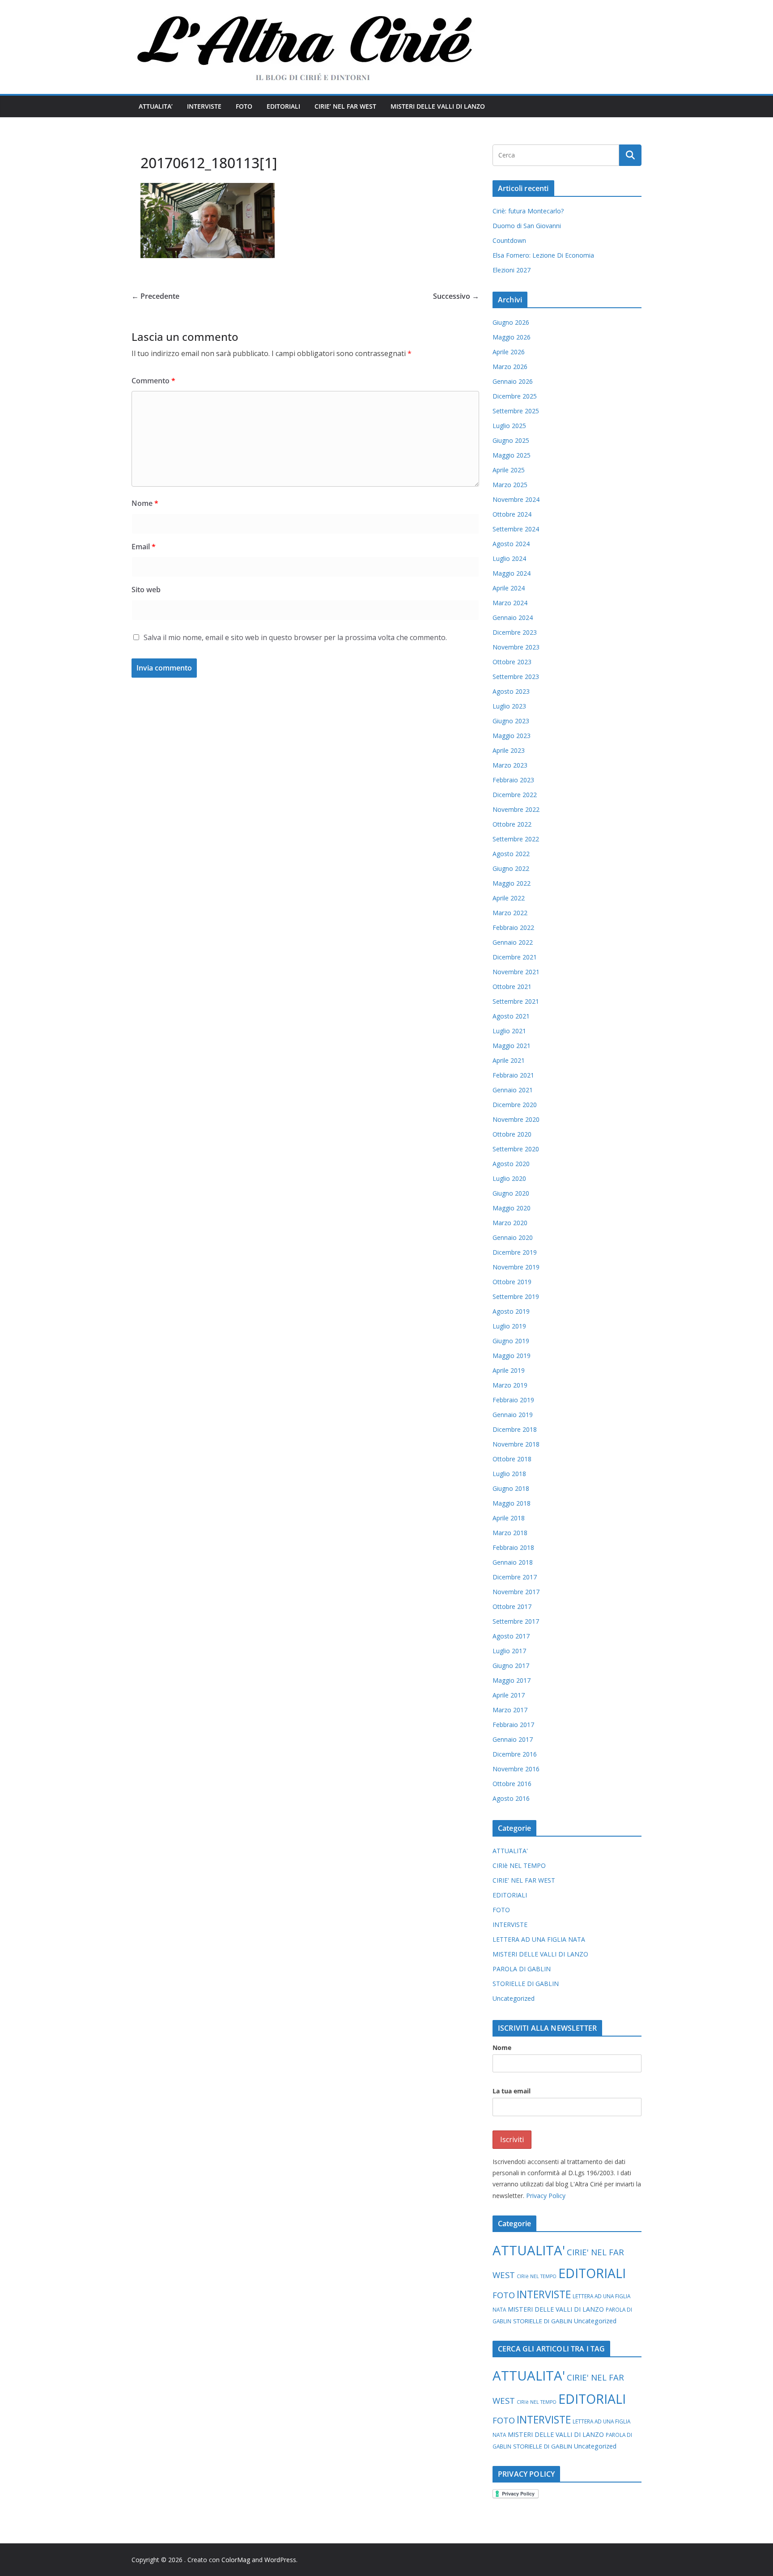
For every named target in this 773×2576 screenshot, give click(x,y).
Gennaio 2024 (513, 617)
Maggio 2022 (512, 883)
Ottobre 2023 (512, 662)
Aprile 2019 (509, 1370)
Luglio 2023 (509, 706)
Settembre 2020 (516, 1149)
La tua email (512, 2091)
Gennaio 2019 (513, 1415)
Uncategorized (514, 1998)
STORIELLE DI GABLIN (526, 1984)
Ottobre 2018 (512, 1459)
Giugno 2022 (511, 868)
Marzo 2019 (510, 1385)
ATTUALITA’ (156, 106)
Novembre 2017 (516, 1592)
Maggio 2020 (512, 1208)
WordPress (280, 2560)
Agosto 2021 (511, 1016)
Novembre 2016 (516, 1769)
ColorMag (236, 2560)
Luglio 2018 (509, 1474)
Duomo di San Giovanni (527, 226)
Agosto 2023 (511, 691)
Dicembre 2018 (515, 1429)
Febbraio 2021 (513, 1075)
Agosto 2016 (511, 1798)
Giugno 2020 (511, 1193)
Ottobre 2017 (512, 1606)
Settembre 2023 (516, 677)
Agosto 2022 (511, 854)
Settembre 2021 (516, 1001)
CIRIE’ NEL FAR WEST (345, 106)
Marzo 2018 (510, 1533)
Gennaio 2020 (513, 1237)
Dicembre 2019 (515, 1252)
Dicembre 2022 (515, 795)
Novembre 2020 (516, 1119)
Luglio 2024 (509, 558)
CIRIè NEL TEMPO (519, 1865)
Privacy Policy (546, 2196)
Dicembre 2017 (515, 1577)
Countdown (509, 240)
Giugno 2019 (511, 1341)
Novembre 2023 (516, 647)
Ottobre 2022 (512, 824)
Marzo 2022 (510, 913)
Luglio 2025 (509, 426)
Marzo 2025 (510, 485)
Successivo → (456, 296)
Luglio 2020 (509, 1178)
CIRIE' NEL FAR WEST (524, 1880)
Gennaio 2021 (513, 1090)
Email (144, 547)
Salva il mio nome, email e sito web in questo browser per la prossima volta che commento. (295, 637)
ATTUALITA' (510, 1851)
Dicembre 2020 (515, 1105)
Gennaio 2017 (513, 1739)
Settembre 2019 (516, 1296)
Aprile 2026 (509, 352)
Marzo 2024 (510, 603)
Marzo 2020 (510, 1223)
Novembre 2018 (516, 1444)
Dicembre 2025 (515, 396)
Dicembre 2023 (515, 632)
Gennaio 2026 (513, 381)
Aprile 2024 (509, 588)
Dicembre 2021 (515, 957)
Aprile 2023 (509, 750)
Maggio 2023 (512, 736)
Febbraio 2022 (513, 927)
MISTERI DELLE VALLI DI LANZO (438, 106)
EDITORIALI (283, 106)
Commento (153, 381)
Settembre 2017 (516, 1621)
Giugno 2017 (511, 1666)
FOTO (244, 106)
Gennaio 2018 (513, 1562)
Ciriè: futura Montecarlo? (528, 211)
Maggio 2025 (512, 455)
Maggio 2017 (512, 1680)
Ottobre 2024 (512, 514)
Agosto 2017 (511, 1636)
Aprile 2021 (509, 1060)
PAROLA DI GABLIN (522, 1969)
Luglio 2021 (509, 1031)
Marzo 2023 (510, 765)
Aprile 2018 (509, 1518)
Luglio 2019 (509, 1326)
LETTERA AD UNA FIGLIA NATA (539, 1939)
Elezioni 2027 (512, 270)
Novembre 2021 (516, 972)
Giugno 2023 (511, 721)
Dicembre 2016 (515, 1754)
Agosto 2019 (511, 1311)
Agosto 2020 (511, 1164)
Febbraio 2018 (513, 1547)
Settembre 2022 (516, 839)
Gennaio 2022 (513, 942)
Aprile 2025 (509, 470)
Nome (145, 503)
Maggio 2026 (512, 337)
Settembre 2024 (516, 529)
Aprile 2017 (509, 1695)
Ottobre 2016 (512, 1784)
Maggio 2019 (512, 1356)
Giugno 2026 (511, 322)
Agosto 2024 (511, 544)
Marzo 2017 (510, 1710)
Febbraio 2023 (513, 780)
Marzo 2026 (510, 367)
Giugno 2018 (511, 1488)
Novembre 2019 (516, 1267)
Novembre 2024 (516, 499)
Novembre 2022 (516, 809)
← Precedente (155, 296)
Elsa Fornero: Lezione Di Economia (543, 255)
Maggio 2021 (512, 1046)
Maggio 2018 (512, 1503)
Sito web (146, 590)
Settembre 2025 (516, 411)
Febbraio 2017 (513, 1725)
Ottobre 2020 (512, 1134)
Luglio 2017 (509, 1651)
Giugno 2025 (511, 440)
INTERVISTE (204, 106)
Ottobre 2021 (512, 987)
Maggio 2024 (512, 573)
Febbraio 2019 (513, 1400)
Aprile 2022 (509, 898)
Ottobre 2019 (512, 1282)
